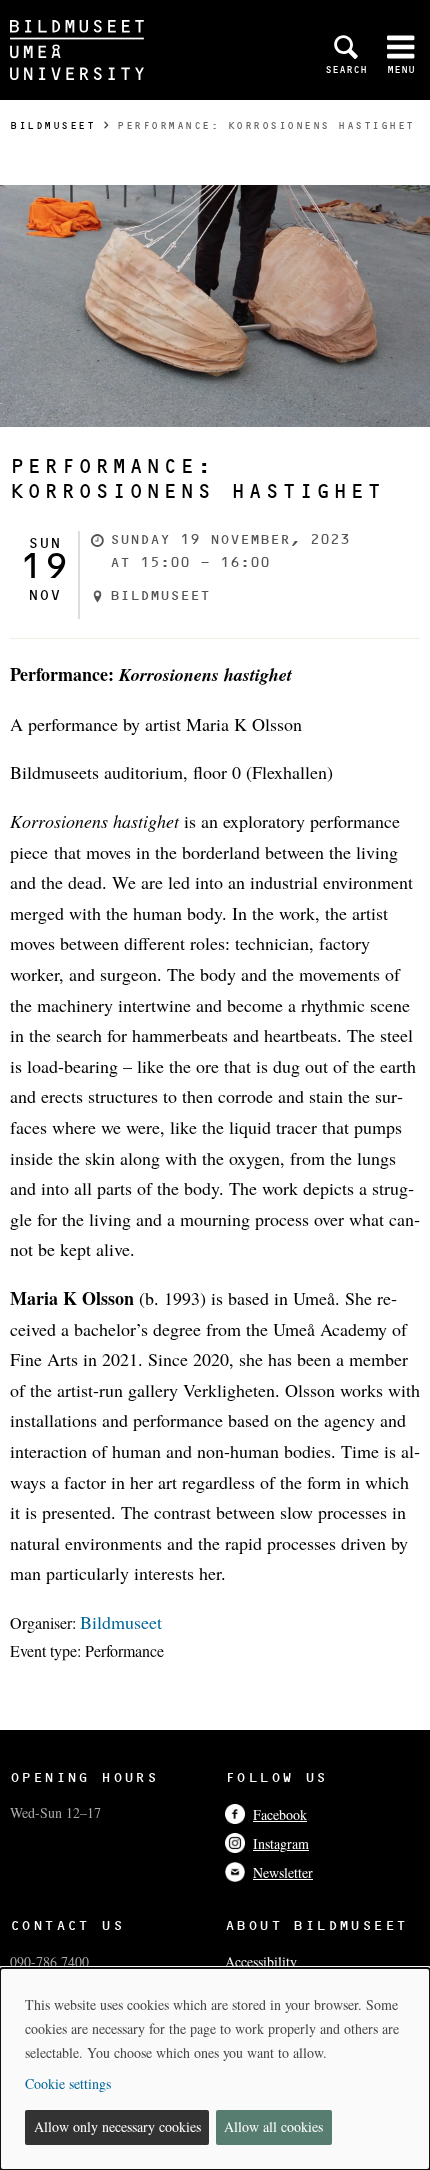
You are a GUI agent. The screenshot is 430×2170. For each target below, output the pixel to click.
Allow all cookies (273, 2126)
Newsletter (283, 1872)
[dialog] (215, 2069)
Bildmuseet (52, 125)
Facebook (280, 1814)
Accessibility (261, 1961)
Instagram (281, 1843)
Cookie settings (68, 2083)
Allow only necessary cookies (117, 2126)
